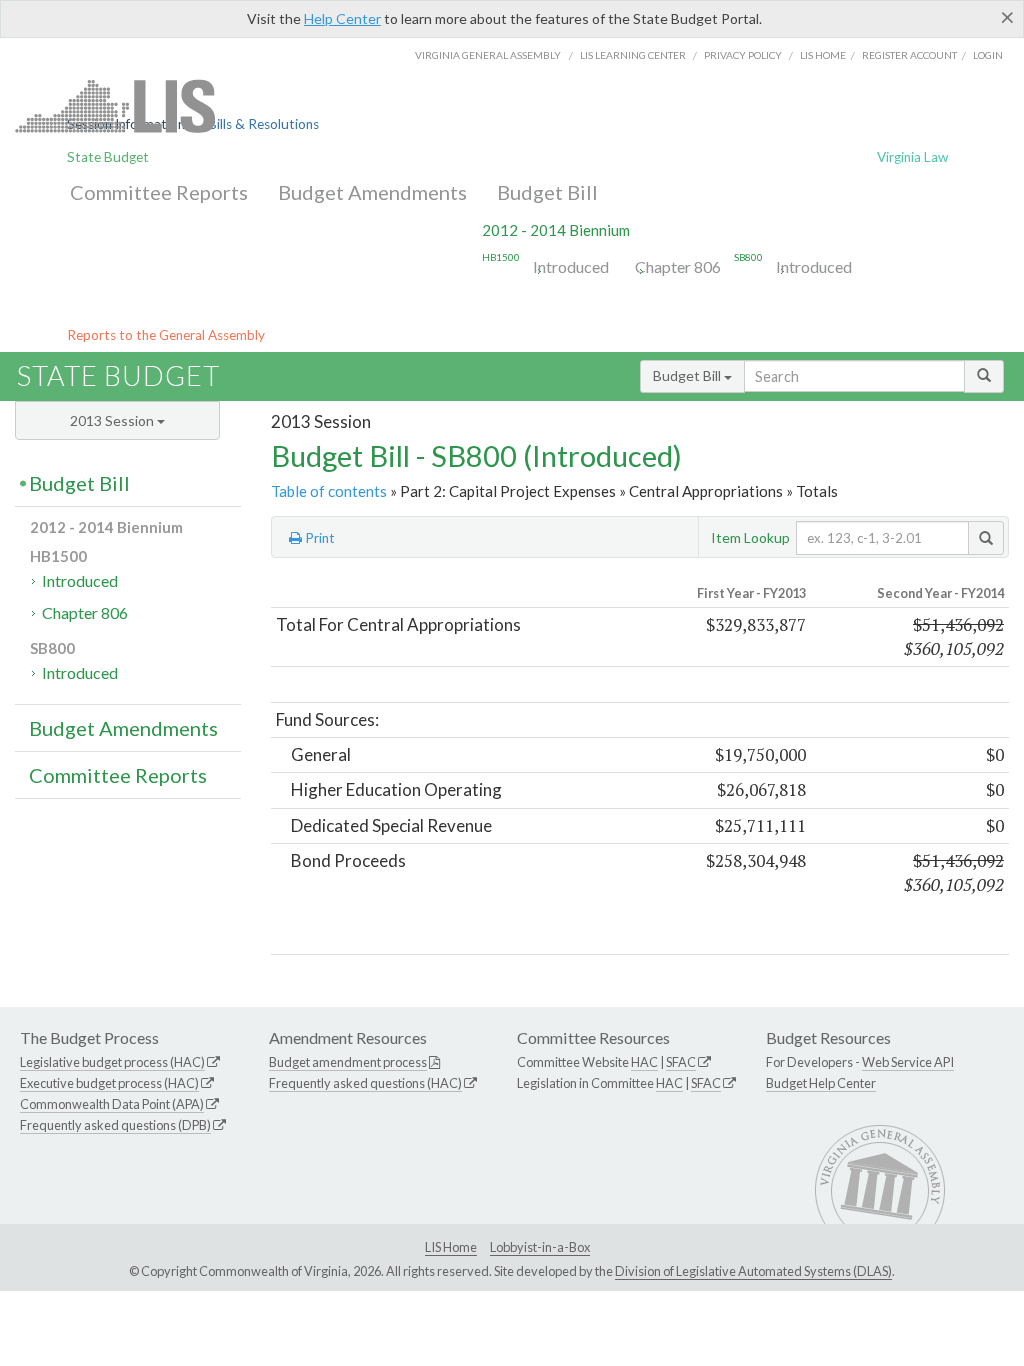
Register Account (909, 55)
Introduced (571, 266)
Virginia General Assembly (488, 55)
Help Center (342, 18)
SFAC (681, 1062)
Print (318, 538)
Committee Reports (159, 192)
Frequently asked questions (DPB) (115, 1125)
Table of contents (329, 491)
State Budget (108, 157)
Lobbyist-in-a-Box (540, 1247)
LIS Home (451, 1247)
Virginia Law (912, 157)
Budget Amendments (372, 192)
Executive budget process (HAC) (109, 1083)
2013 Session (113, 420)
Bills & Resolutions (263, 124)
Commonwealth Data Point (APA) (112, 1104)
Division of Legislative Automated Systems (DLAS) (753, 1271)
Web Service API (908, 1062)
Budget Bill (547, 192)
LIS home (823, 55)
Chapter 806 (678, 266)
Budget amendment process (348, 1062)
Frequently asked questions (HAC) (365, 1083)
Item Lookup (750, 537)
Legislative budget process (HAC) (112, 1062)
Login (988, 55)
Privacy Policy (743, 55)
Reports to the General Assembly (166, 335)
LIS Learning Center (633, 55)
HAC (644, 1062)
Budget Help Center (821, 1083)
